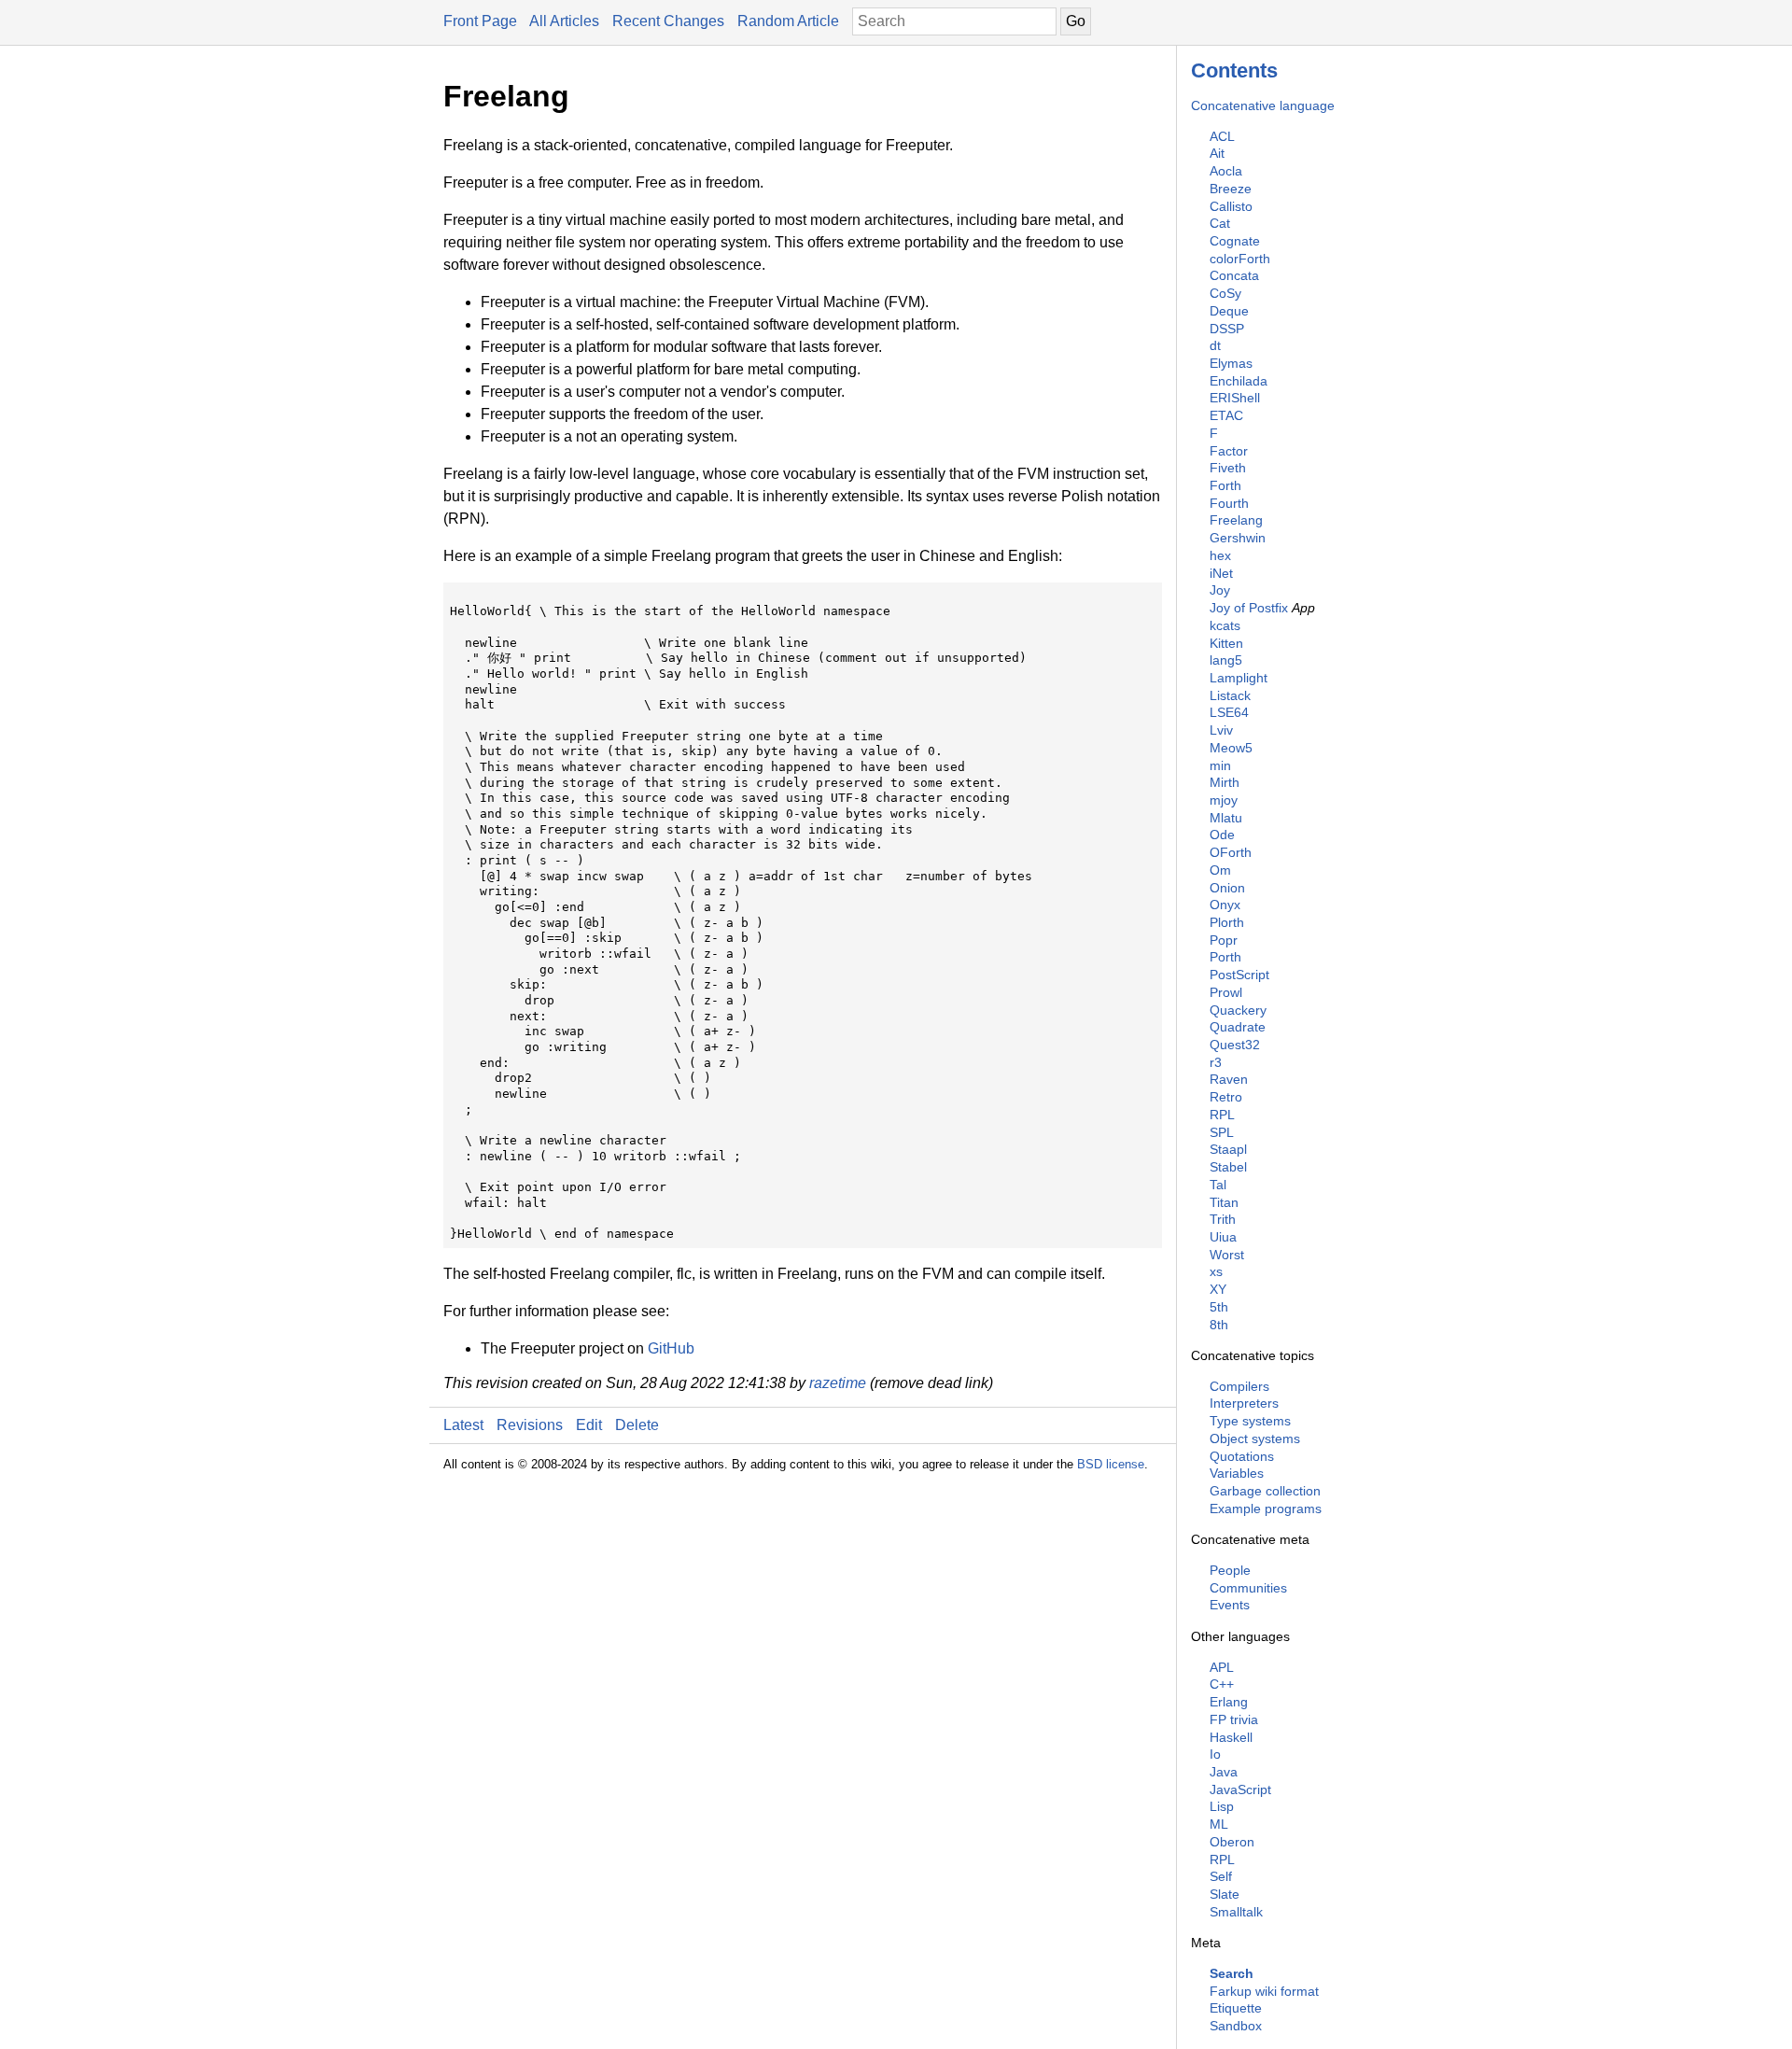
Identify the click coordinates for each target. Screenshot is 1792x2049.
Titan (1224, 1202)
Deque (1229, 311)
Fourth (1229, 503)
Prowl (1226, 992)
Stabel (1228, 1167)
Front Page (480, 21)
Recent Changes (668, 21)
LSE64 (1229, 712)
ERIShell (1235, 398)
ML (1219, 1824)
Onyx (1225, 905)
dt (1215, 345)
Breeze (1231, 189)
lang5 (1226, 660)
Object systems (1255, 1439)
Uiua (1223, 1237)
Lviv (1221, 730)
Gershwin (1238, 538)
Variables (1237, 1473)
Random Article (788, 21)
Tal (1218, 1185)
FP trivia (1234, 1719)
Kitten (1226, 643)
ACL (1222, 136)
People (1230, 1570)
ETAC (1226, 415)
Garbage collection (1265, 1491)
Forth (1225, 485)
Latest (463, 1425)
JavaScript (1240, 1789)
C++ (1222, 1684)
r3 (1216, 1062)
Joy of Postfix (1249, 608)
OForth (1231, 852)
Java (1224, 1772)
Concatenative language (1263, 105)
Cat (1220, 223)
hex (1220, 555)
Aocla (1226, 171)
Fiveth (1228, 468)
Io (1215, 1754)
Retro (1226, 1097)
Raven (1229, 1079)
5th (1219, 1307)
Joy (1220, 590)
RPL (1222, 1115)
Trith (1223, 1219)
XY (1218, 1289)
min (1220, 765)
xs (1216, 1271)
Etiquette (1236, 2008)
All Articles (564, 21)
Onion (1227, 888)
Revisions (530, 1425)
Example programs (1266, 1509)
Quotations (1242, 1456)
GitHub (671, 1348)
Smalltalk (1236, 1912)
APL (1222, 1667)
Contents (1234, 70)
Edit (589, 1425)
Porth (1225, 957)
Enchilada (1239, 381)
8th (1219, 1325)
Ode (1222, 835)
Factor (1229, 451)
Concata (1234, 275)
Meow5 (1231, 748)
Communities (1248, 1588)
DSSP (1227, 329)
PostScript (1239, 975)
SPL (1222, 1132)
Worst (1227, 1255)
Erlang (1229, 1702)
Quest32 (1235, 1045)
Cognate (1235, 241)
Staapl (1228, 1149)
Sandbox (1236, 2026)
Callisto (1231, 206)
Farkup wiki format (1264, 1991)
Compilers (1239, 1386)
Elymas (1231, 363)
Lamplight (1239, 678)
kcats (1225, 625)
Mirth (1225, 782)
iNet (1221, 573)
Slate (1225, 1894)
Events (1230, 1605)
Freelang (1236, 520)
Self (1221, 1876)
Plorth (1227, 922)
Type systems (1250, 1421)
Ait (1217, 153)
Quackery (1238, 1010)
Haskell (1231, 1737)
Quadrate (1238, 1027)
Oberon (1232, 1842)
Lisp (1222, 1806)
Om (1220, 870)
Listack (1230, 695)
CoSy (1225, 293)
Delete (637, 1425)
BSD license (1111, 1464)
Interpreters (1244, 1403)
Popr (1224, 940)
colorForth (1240, 259)
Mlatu (1226, 818)
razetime (838, 1383)
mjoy (1224, 800)
